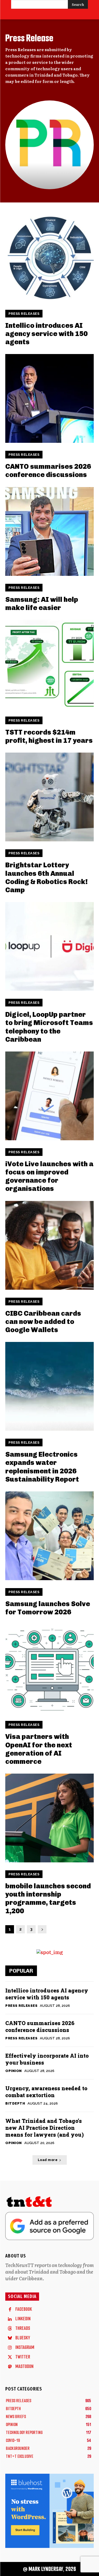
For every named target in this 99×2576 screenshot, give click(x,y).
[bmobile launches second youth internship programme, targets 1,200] (49, 1818)
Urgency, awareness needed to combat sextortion (46, 2092)
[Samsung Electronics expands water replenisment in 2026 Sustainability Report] (49, 1386)
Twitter (23, 2357)
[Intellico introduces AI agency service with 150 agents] (49, 257)
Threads (23, 2328)
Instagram (25, 2347)
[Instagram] (10, 2348)
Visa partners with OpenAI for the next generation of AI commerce (39, 1749)
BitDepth (15, 2103)
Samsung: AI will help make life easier (42, 604)
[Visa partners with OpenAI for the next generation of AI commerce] (49, 1669)
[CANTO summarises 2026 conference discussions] (49, 398)
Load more (48, 2160)
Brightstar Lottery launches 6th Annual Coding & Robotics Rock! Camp (46, 878)
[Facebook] (10, 2309)
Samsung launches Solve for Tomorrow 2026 (48, 1608)
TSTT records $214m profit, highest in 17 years (49, 736)
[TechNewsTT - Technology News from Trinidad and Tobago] (49, 2203)
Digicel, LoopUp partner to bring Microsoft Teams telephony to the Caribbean (49, 1027)
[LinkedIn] (10, 2319)
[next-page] (42, 1929)
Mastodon (24, 2367)
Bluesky (23, 2338)
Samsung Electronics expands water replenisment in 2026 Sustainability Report (42, 1467)
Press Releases (24, 314)
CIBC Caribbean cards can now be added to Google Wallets (43, 1322)
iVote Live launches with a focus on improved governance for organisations (49, 1176)
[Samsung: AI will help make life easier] (49, 531)
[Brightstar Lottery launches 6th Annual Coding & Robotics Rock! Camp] (49, 797)
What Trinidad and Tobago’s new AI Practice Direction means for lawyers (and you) (44, 2128)
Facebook (24, 2309)
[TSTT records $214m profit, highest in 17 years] (49, 664)
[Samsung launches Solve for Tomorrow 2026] (49, 1536)
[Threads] (10, 2328)
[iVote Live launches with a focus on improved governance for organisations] (49, 1096)
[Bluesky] (10, 2338)
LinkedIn (23, 2319)
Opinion (14, 2071)
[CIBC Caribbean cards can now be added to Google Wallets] (49, 1245)
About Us (16, 2256)
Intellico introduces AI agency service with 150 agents (46, 334)
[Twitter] (10, 2357)
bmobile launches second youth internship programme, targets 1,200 (48, 1899)
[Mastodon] (10, 2367)
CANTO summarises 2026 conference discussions (48, 471)
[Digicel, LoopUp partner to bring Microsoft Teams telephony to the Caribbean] (49, 946)
